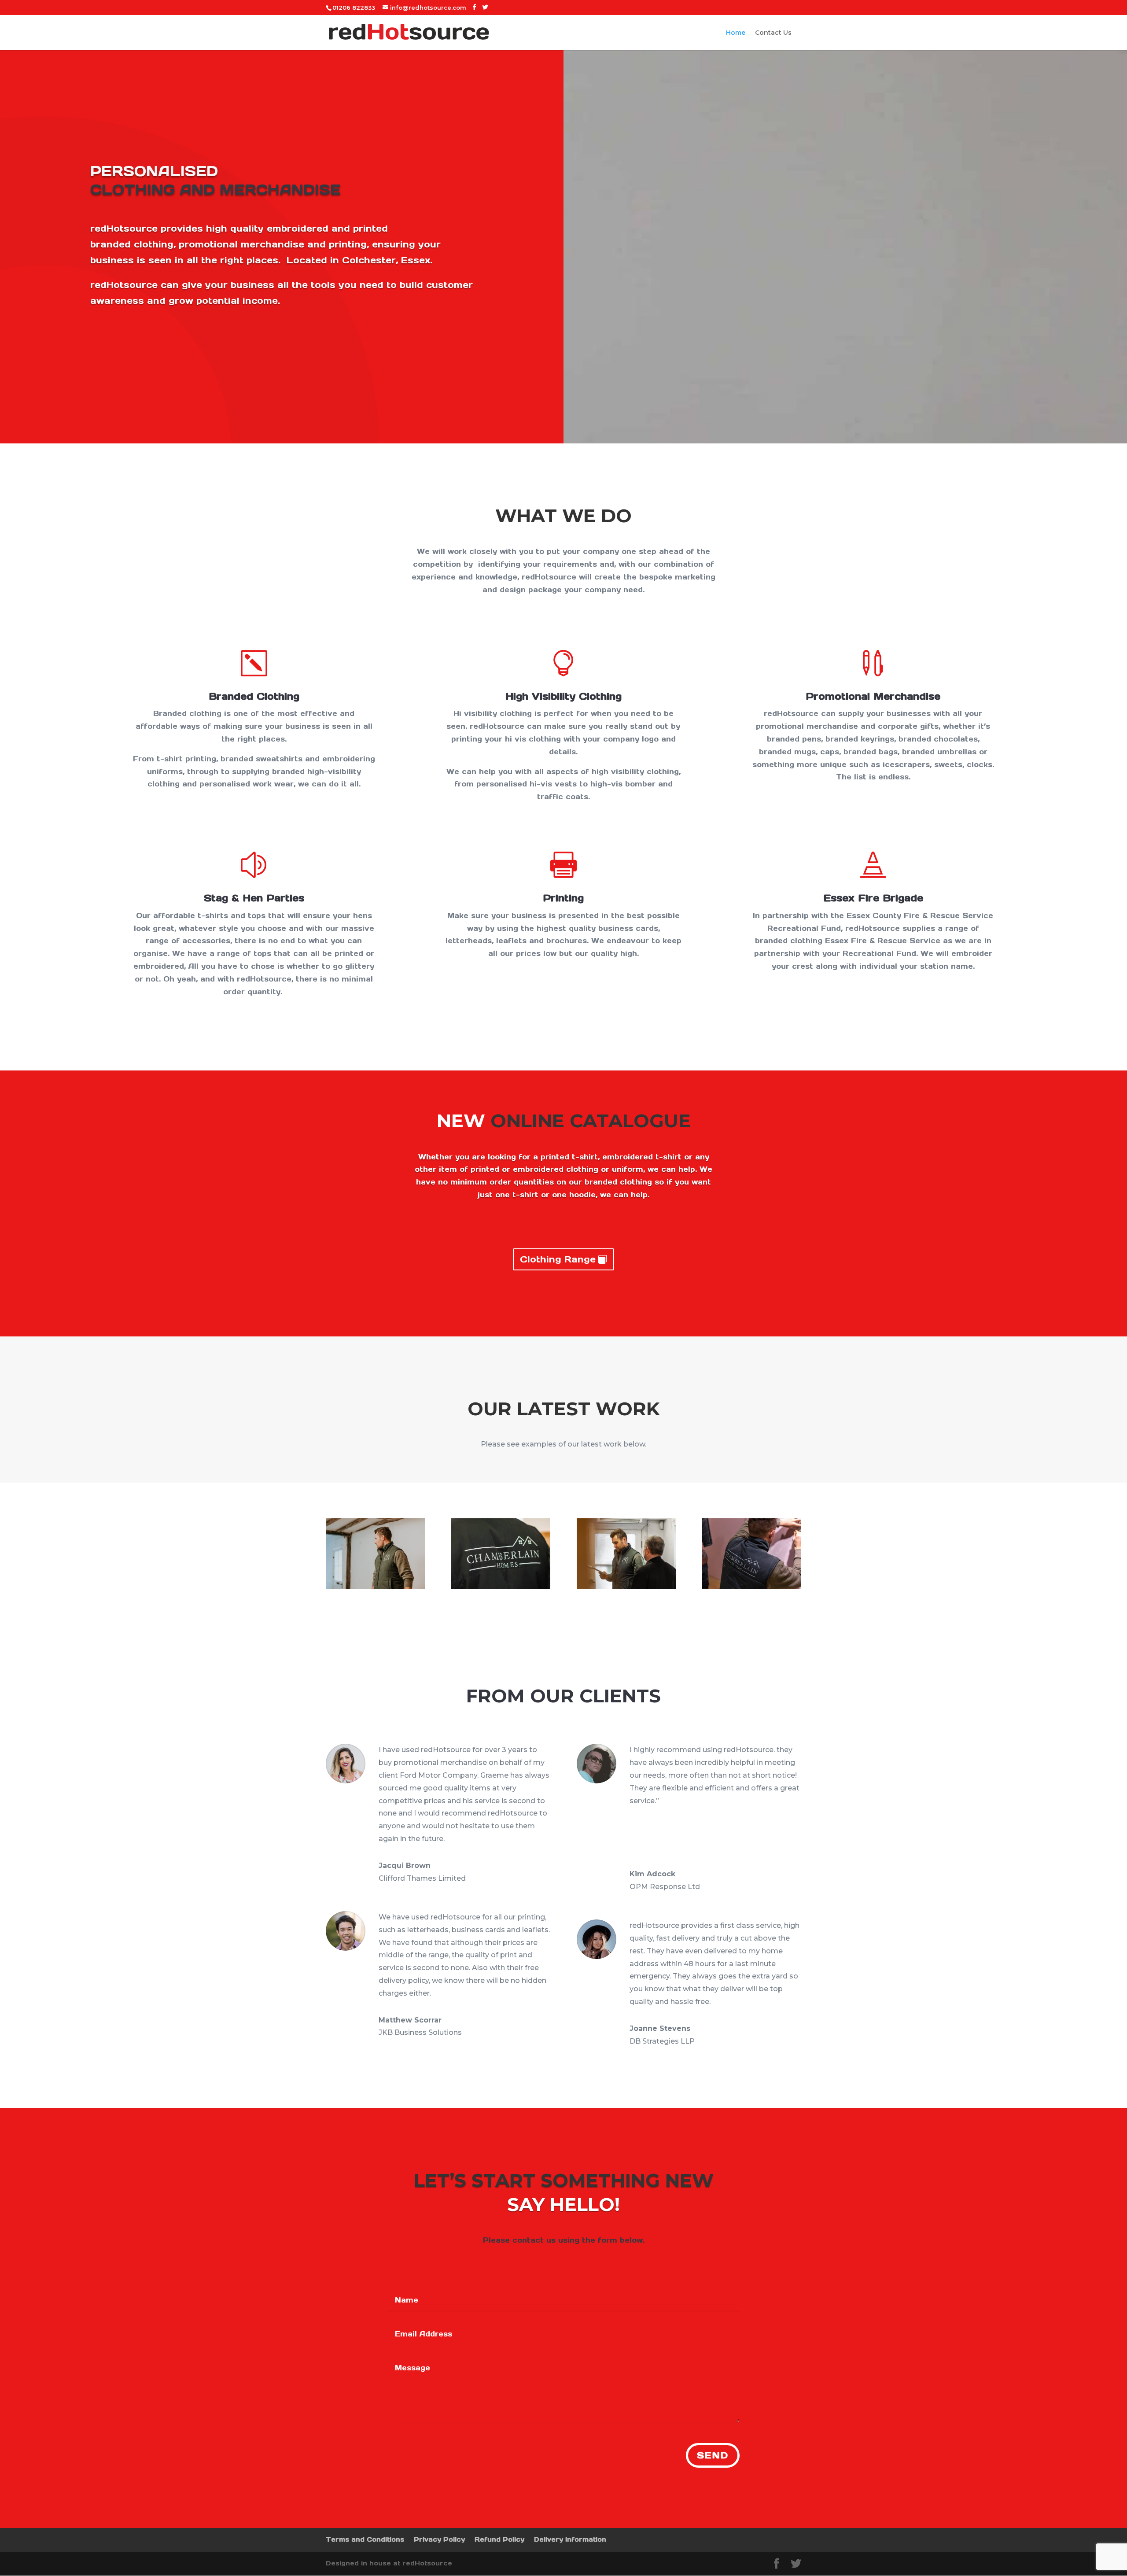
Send (713, 2455)
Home (736, 33)
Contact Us (773, 33)
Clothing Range (558, 1259)
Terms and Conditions (365, 2539)
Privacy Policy (439, 2539)
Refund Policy (499, 2539)
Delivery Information (570, 2539)
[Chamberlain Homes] (375, 1587)
